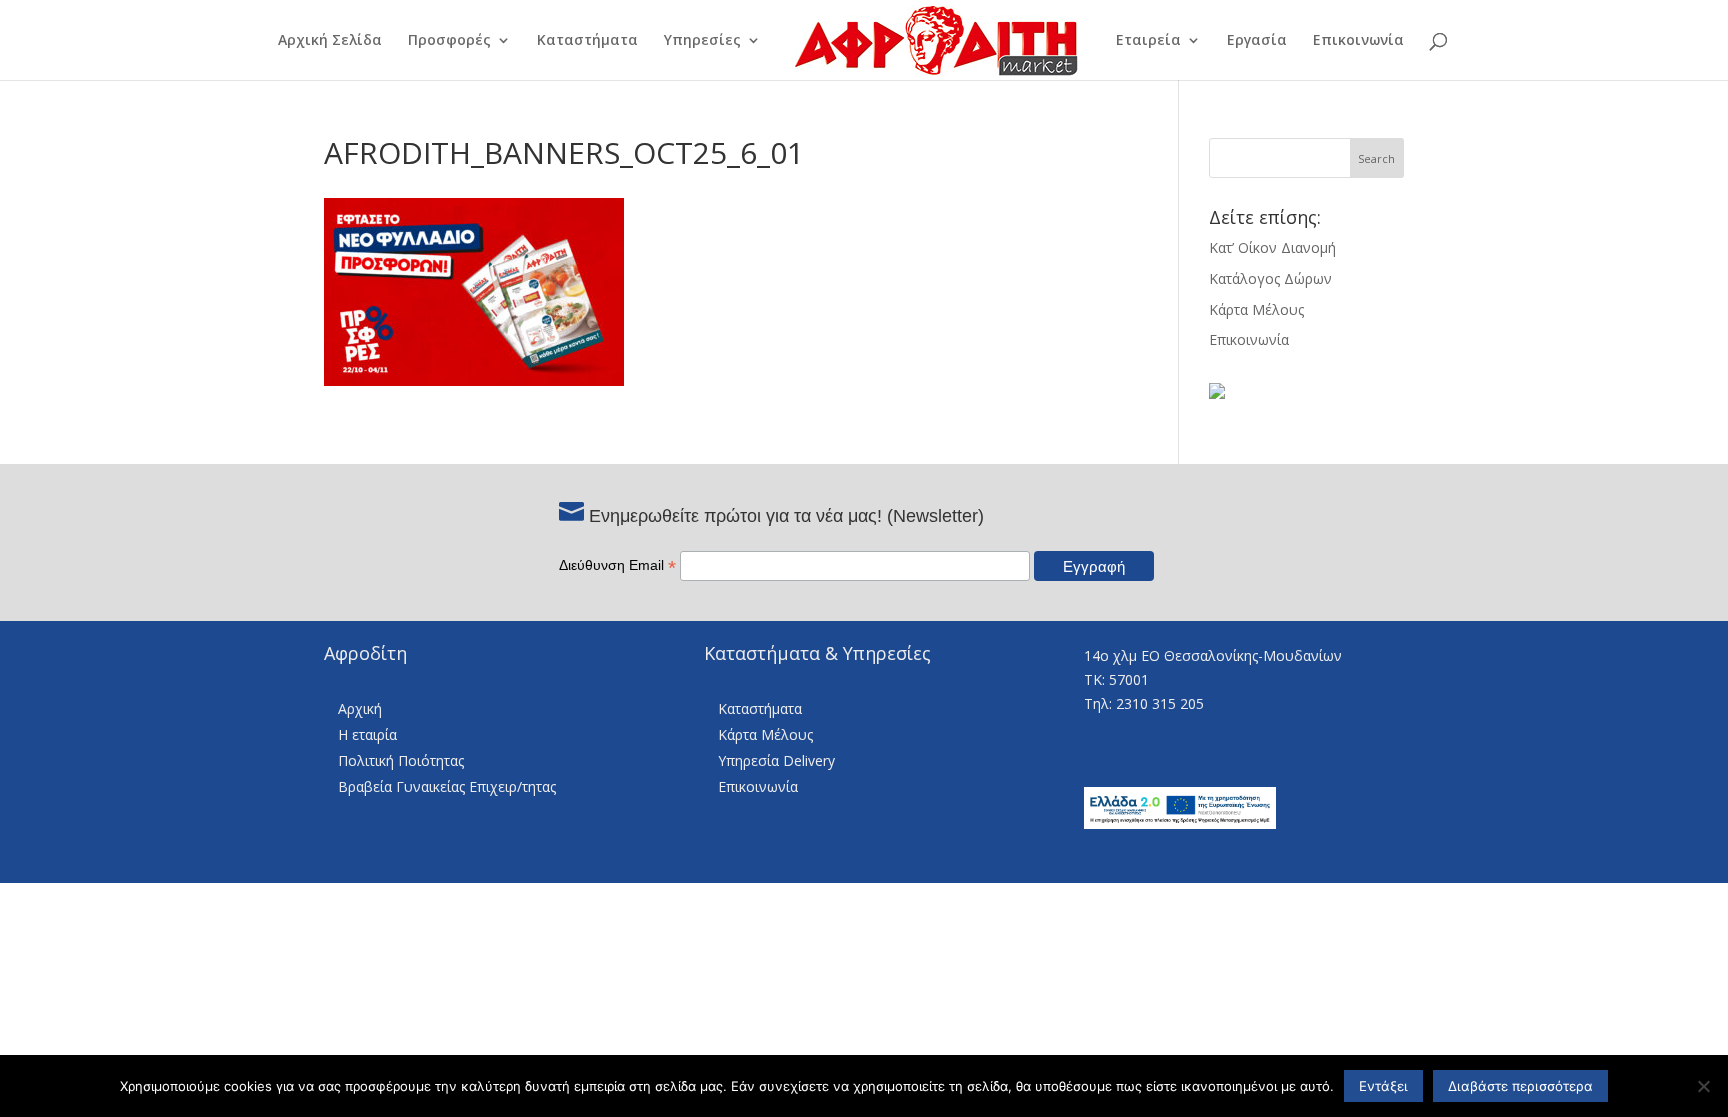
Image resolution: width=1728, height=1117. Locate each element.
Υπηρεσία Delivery (776, 760)
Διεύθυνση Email (617, 565)
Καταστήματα (587, 41)
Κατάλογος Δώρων (1270, 278)
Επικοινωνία (1358, 41)
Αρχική (360, 708)
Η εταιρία (367, 734)
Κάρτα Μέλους (1256, 309)
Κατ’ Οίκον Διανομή (1272, 247)
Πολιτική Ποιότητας (401, 760)
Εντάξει (1383, 1086)
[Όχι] (1703, 1086)
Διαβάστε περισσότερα (1520, 1086)
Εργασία (1257, 41)
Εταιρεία (1148, 41)
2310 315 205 (1160, 703)
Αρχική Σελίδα (330, 41)
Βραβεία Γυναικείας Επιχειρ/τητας (447, 786)
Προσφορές (449, 41)
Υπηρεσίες (702, 41)
